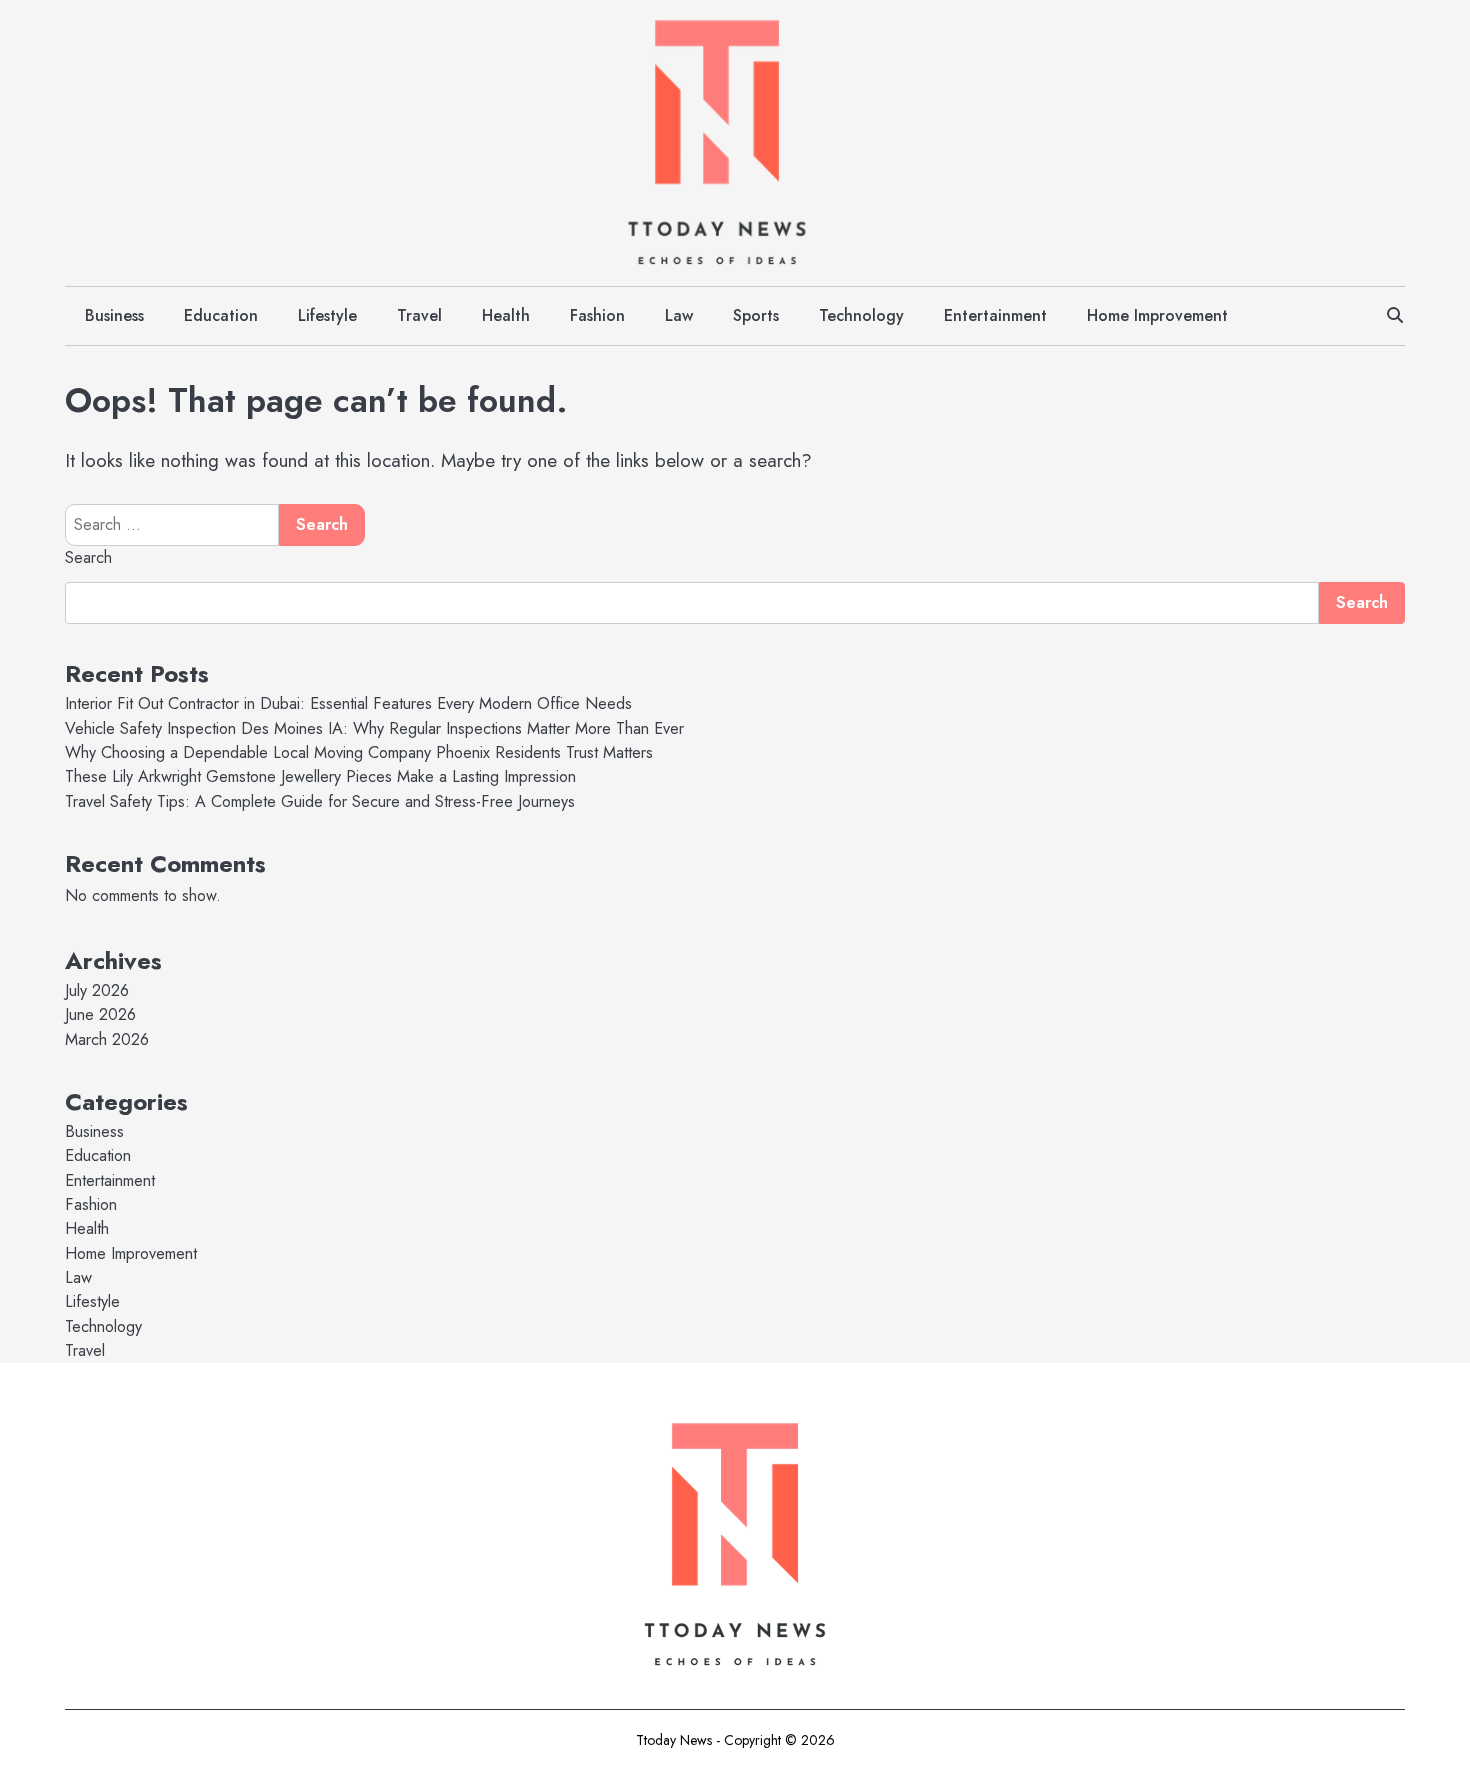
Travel (419, 315)
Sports (756, 315)
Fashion (597, 315)
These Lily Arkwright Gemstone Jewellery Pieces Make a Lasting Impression (320, 776)
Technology (861, 315)
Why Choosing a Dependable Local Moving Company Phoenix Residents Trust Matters (359, 752)
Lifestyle (327, 315)
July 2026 (97, 990)
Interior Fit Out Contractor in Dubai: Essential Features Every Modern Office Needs (348, 703)
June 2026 (100, 1014)
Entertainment (995, 315)
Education (221, 315)
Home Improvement (1157, 315)
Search (88, 557)
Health (506, 315)
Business (114, 315)
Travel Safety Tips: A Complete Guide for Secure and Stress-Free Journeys (320, 801)
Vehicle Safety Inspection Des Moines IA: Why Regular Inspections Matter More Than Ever (374, 728)
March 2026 (107, 1039)
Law (679, 315)
